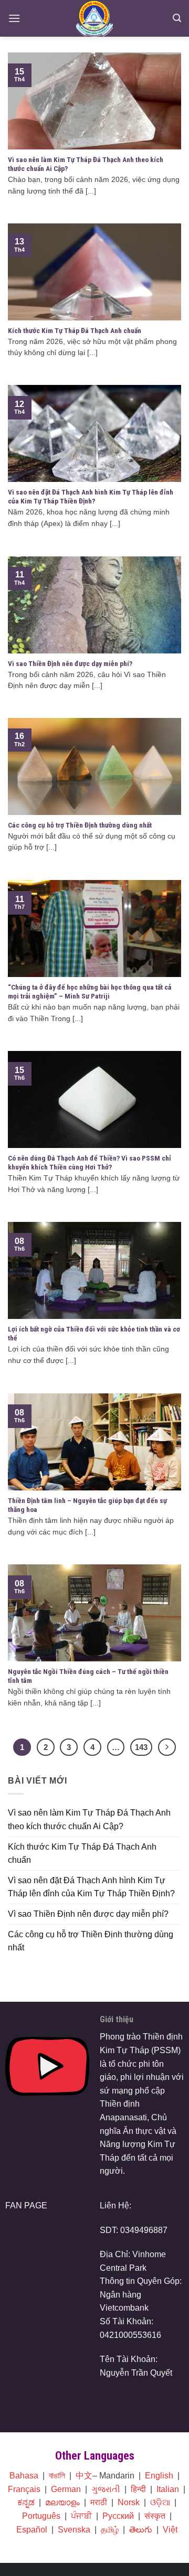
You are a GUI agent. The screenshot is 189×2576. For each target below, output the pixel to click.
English (159, 2476)
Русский (118, 2516)
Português (41, 2516)
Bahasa (24, 2476)
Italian (168, 2489)
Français (24, 2489)
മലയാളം (62, 2502)
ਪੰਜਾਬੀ (81, 2516)
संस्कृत (155, 2516)
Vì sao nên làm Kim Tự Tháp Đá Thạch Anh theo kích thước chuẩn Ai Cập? (89, 1820)
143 (141, 1747)
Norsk (129, 2502)
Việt (170, 2530)
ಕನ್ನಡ (26, 2502)
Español (32, 2530)
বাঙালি (57, 2476)
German (66, 2489)
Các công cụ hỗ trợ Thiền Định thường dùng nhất (91, 1941)
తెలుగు (141, 2530)
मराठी (99, 2502)
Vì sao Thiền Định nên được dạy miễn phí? (88, 1914)
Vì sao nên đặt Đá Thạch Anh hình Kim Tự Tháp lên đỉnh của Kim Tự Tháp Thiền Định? (91, 1887)
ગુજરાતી (106, 2489)
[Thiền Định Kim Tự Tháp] (95, 18)
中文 (84, 2476)
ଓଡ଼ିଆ (160, 2502)
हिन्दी (138, 2489)
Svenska (74, 2530)
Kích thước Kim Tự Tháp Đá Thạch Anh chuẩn (82, 1854)
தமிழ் (110, 2530)
